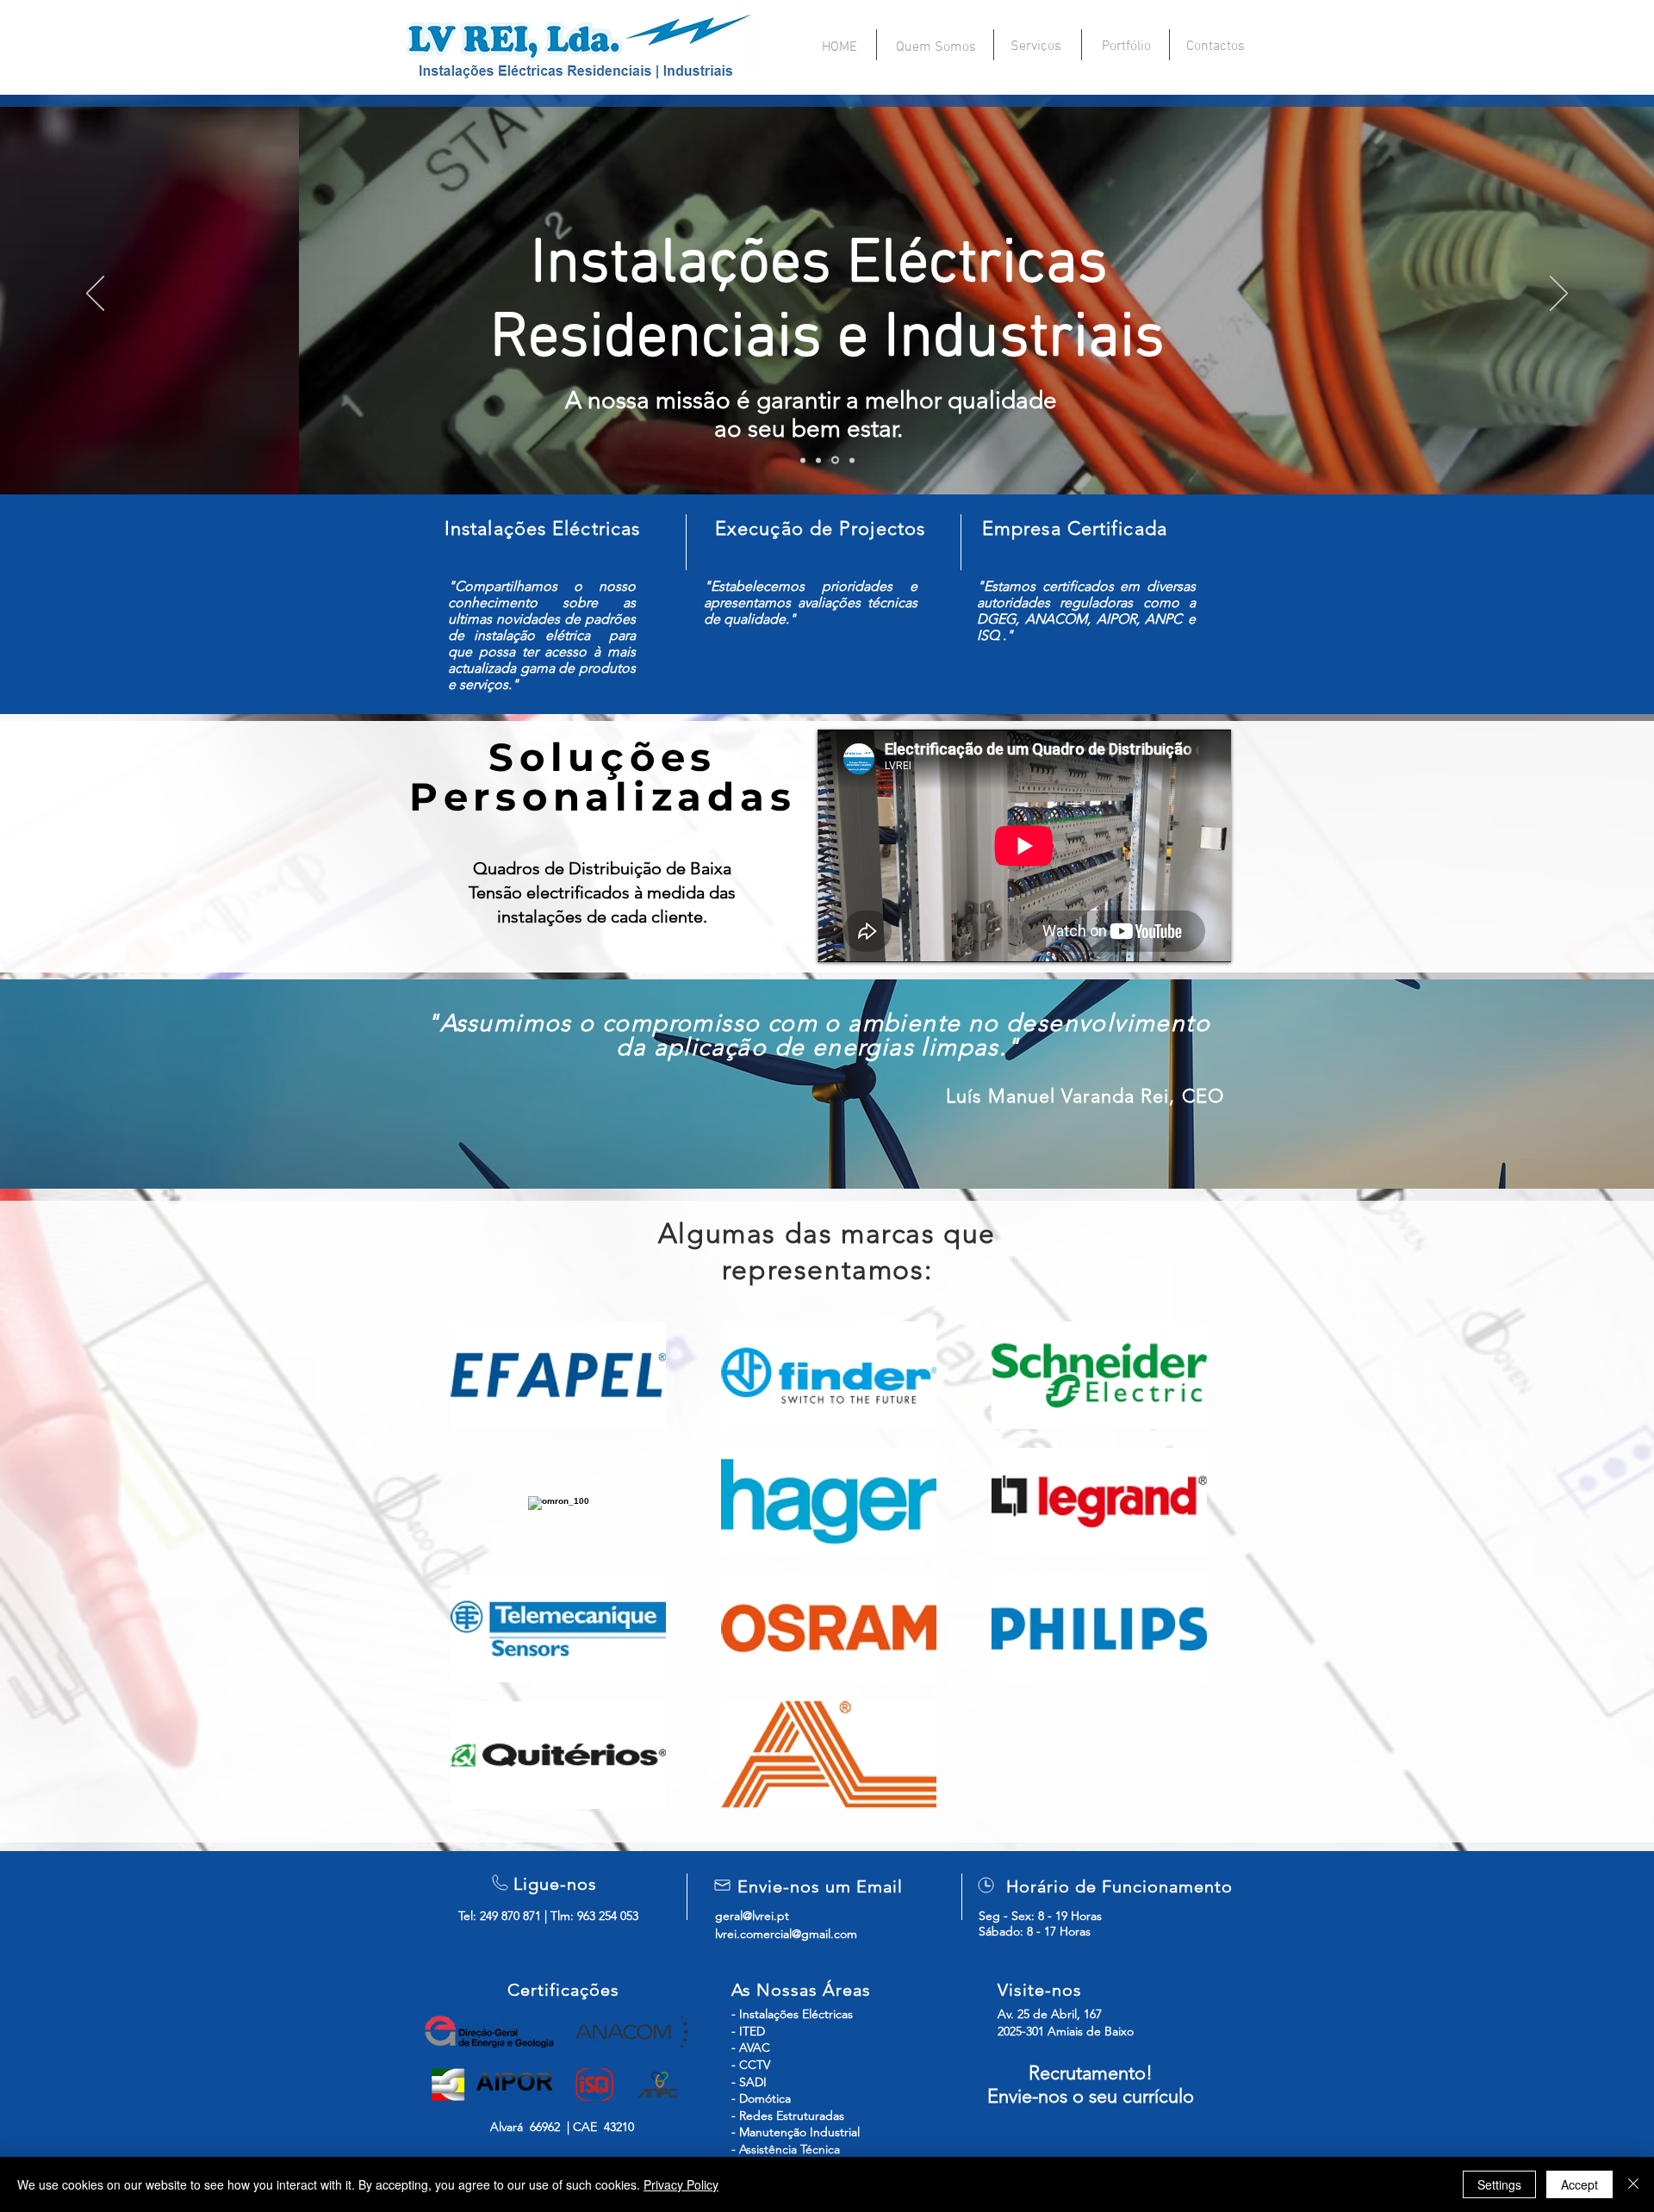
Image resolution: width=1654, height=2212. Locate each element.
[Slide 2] (818, 460)
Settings (1499, 2184)
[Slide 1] (803, 460)
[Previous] (95, 295)
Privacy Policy (681, 2184)
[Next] (1559, 295)
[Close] (1633, 2184)
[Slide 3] (835, 460)
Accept (1579, 2184)
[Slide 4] (852, 460)
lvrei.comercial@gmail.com (786, 1934)
